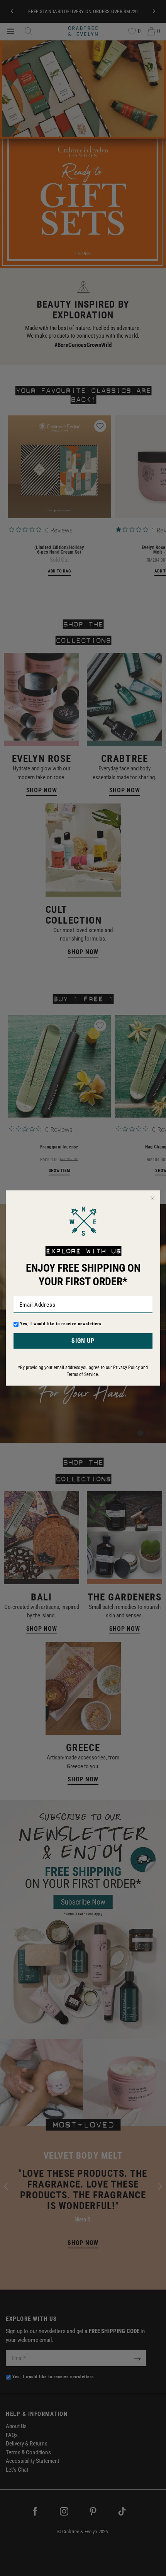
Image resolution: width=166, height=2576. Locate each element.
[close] (152, 1198)
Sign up (83, 1341)
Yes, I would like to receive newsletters (61, 1324)
